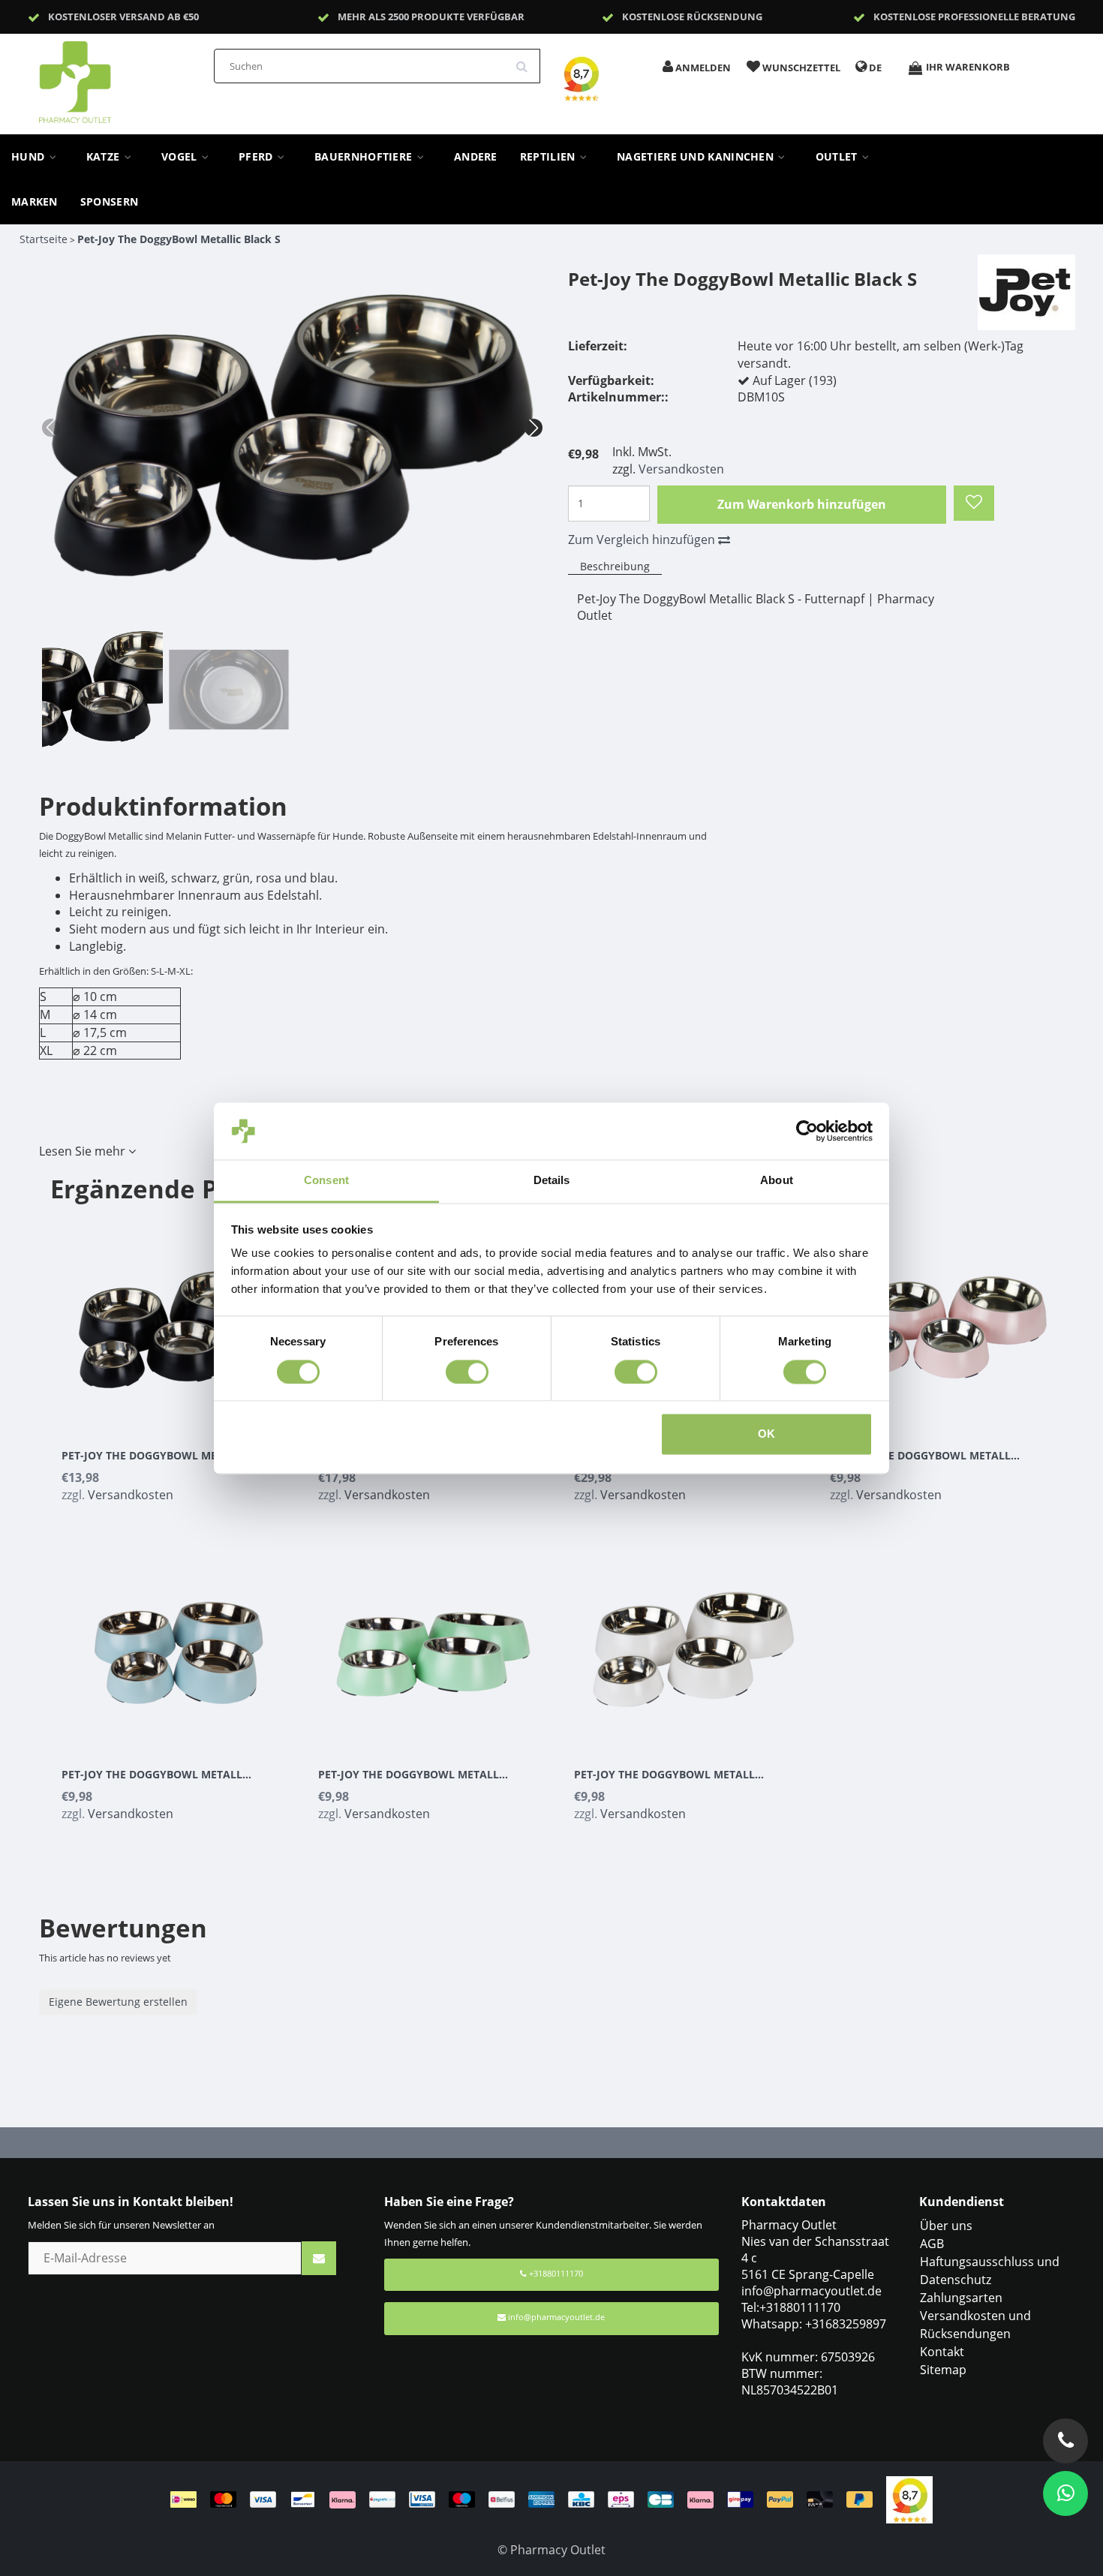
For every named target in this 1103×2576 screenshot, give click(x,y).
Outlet (838, 157)
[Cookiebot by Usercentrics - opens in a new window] (807, 1131)
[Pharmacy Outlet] (114, 77)
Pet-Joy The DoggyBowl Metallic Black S (179, 239)
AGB (932, 2244)
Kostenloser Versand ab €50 (123, 17)
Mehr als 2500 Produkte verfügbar (431, 17)
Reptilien (549, 157)
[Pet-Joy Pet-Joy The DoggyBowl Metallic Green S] (434, 1640)
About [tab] (777, 1181)
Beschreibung (615, 566)
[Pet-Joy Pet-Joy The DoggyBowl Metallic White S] (691, 1640)
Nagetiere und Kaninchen (697, 157)
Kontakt (942, 2352)
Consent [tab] (326, 1181)
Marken (35, 202)
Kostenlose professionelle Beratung (974, 17)
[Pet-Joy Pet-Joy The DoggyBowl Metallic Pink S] (947, 1321)
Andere (476, 157)
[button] (533, 428)
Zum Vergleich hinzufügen (643, 540)
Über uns (946, 2226)
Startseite (44, 239)
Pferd (257, 157)
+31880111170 (555, 2273)
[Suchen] (527, 61)
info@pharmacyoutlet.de (556, 2317)
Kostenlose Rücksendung (692, 17)
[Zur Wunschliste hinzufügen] (974, 503)
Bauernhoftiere (365, 157)
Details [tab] (552, 1181)
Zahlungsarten (961, 2298)
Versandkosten (681, 469)
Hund (30, 157)
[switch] (467, 1372)
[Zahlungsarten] (528, 2499)
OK (766, 1434)
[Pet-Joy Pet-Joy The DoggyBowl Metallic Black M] (179, 1321)
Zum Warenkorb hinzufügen (802, 504)
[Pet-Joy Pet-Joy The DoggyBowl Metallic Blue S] (179, 1640)
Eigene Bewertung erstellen (118, 2002)
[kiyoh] (909, 2499)
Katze (105, 157)
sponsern (109, 202)
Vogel (181, 157)
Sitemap (943, 2370)
